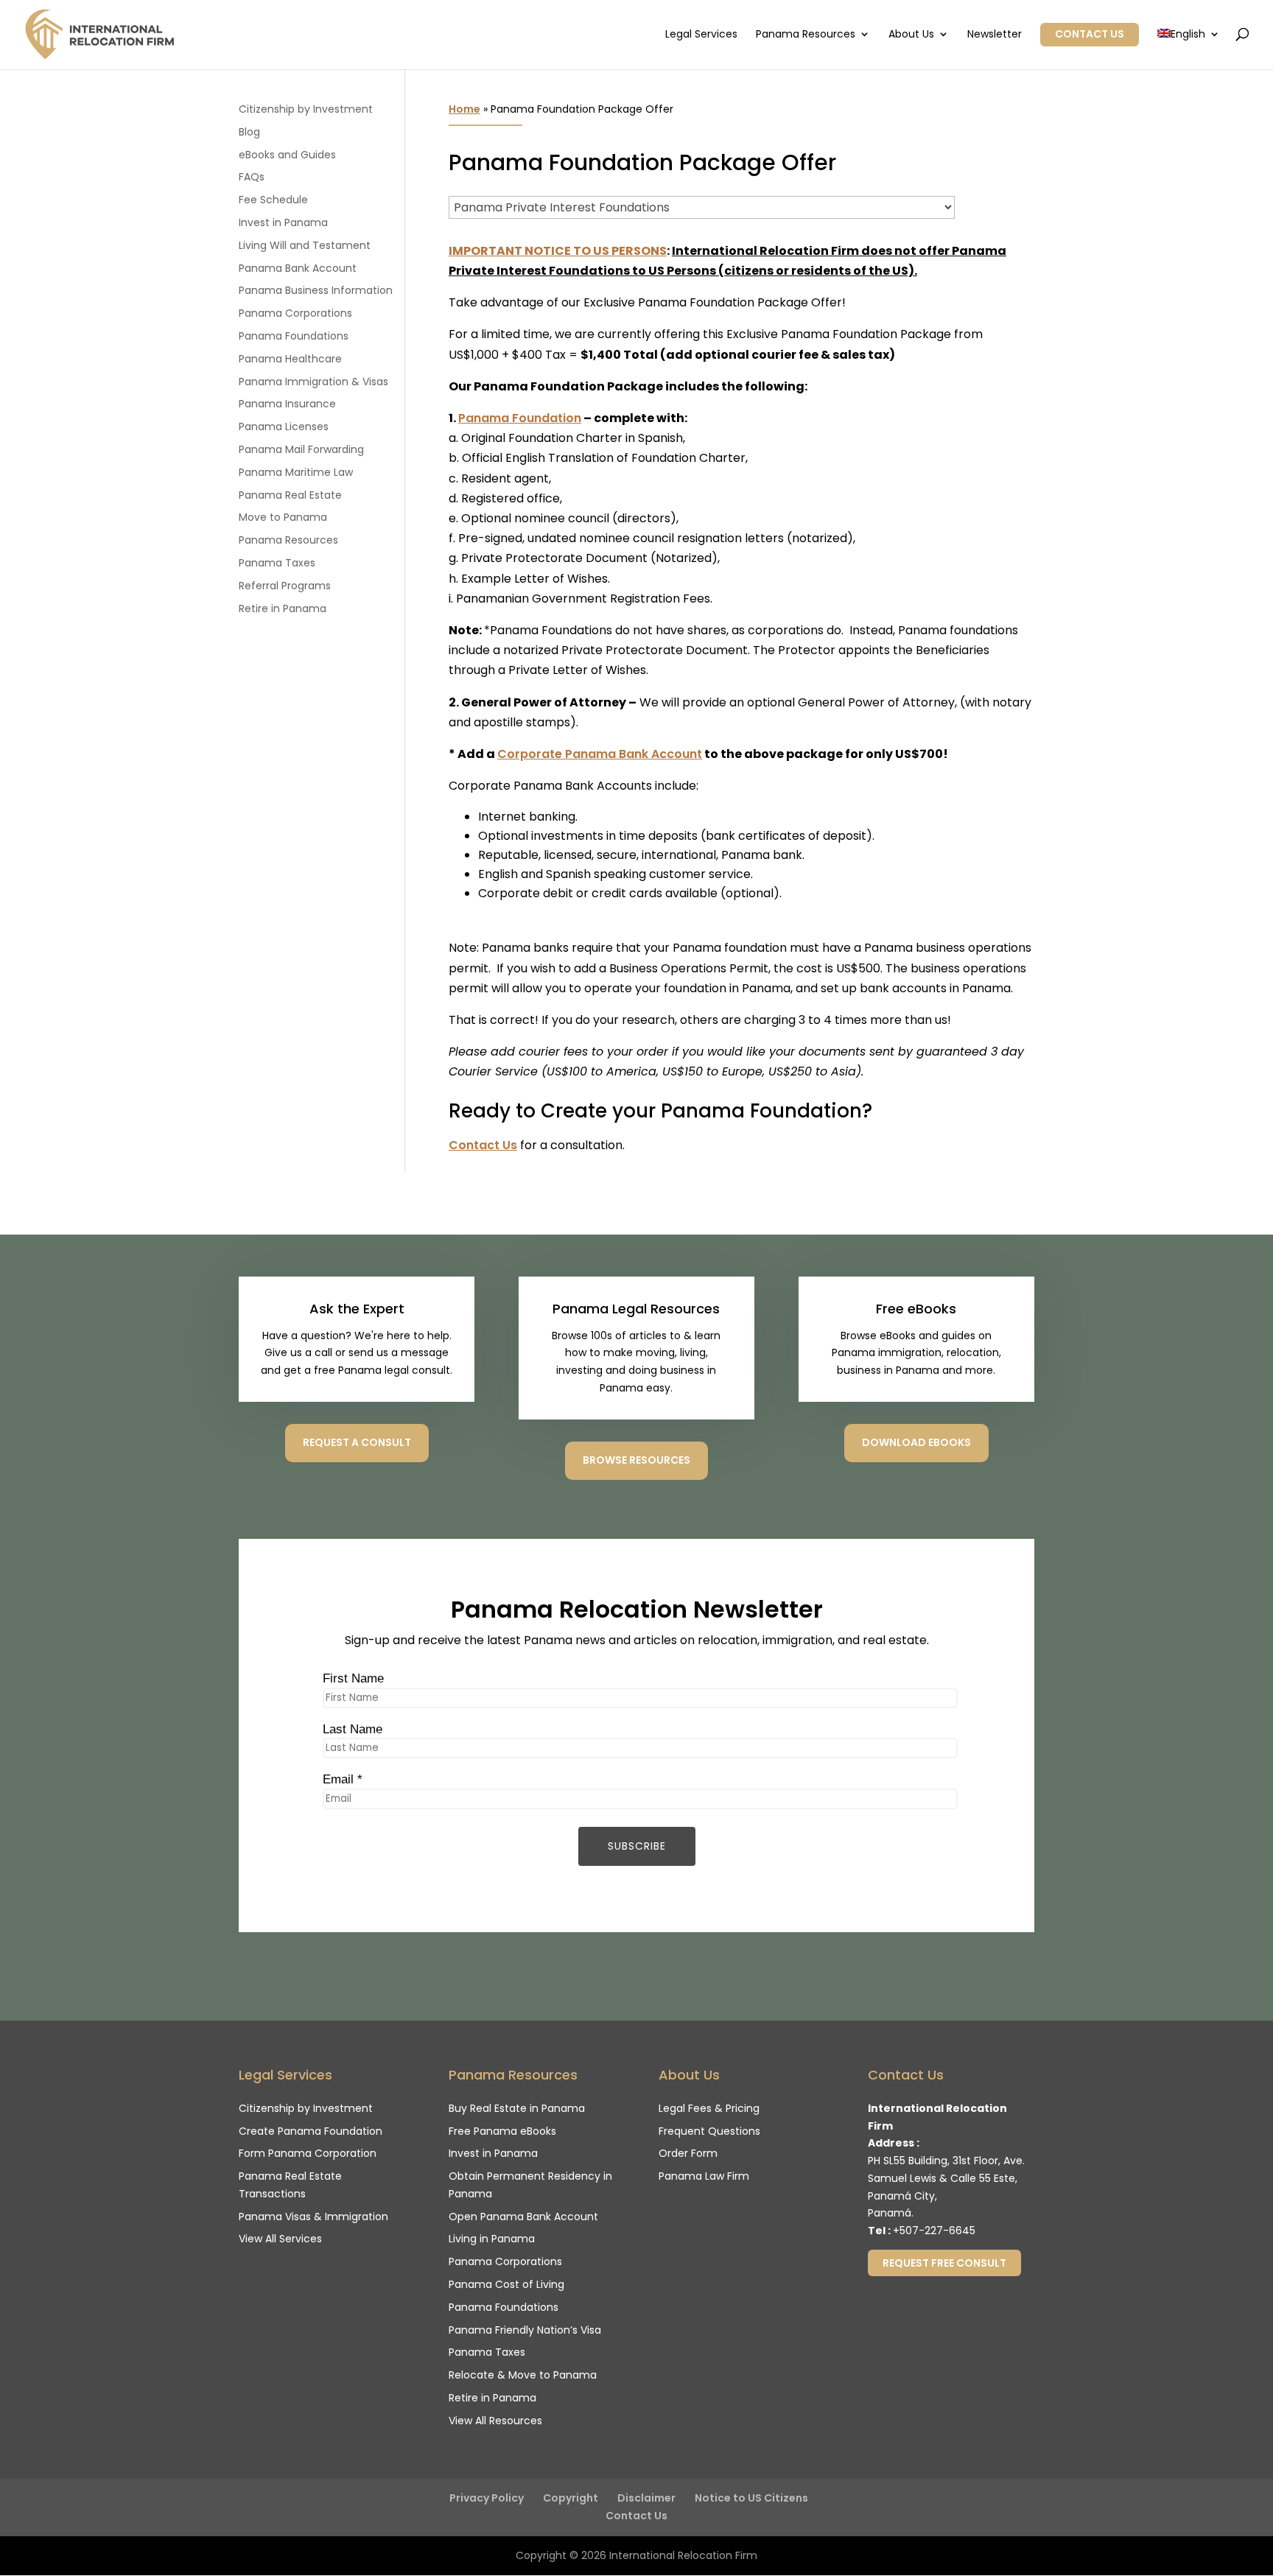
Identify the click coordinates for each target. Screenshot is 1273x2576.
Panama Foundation (520, 418)
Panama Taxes (277, 563)
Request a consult (357, 1442)
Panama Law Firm (704, 2176)
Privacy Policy (487, 2498)
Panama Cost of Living (506, 2284)
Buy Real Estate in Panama (517, 2108)
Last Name (353, 1729)
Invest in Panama (283, 222)
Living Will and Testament (305, 245)
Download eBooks (916, 1442)
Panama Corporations (295, 313)
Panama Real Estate (290, 495)
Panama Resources (806, 35)
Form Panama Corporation (308, 2153)
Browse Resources (636, 1460)
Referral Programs (285, 586)
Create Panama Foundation (311, 2131)
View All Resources (495, 2421)
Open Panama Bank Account (523, 2217)
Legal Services (701, 35)
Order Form (688, 2153)
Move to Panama (283, 517)
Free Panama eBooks (502, 2131)
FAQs (252, 177)
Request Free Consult (944, 2263)
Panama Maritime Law (296, 472)
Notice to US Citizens (751, 2498)
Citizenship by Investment (306, 109)
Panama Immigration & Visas (313, 382)
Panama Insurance (287, 404)
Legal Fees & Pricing (709, 2108)
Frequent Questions (709, 2131)
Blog (249, 132)
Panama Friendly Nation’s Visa (525, 2330)
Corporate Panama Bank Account (600, 754)
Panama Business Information (316, 290)
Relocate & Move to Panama (523, 2375)
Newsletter (995, 35)
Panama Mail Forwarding (301, 449)
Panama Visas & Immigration (313, 2217)
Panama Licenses (284, 427)
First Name (353, 1678)
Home (464, 109)
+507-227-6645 (934, 2231)
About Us (911, 35)
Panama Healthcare (290, 359)
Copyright (571, 2498)
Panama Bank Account (298, 268)
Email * (343, 1779)
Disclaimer (646, 2498)
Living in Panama (492, 2239)
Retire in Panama (283, 608)
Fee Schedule (273, 200)
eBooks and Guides (287, 155)
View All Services (280, 2239)
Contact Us (1090, 34)
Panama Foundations (294, 336)
